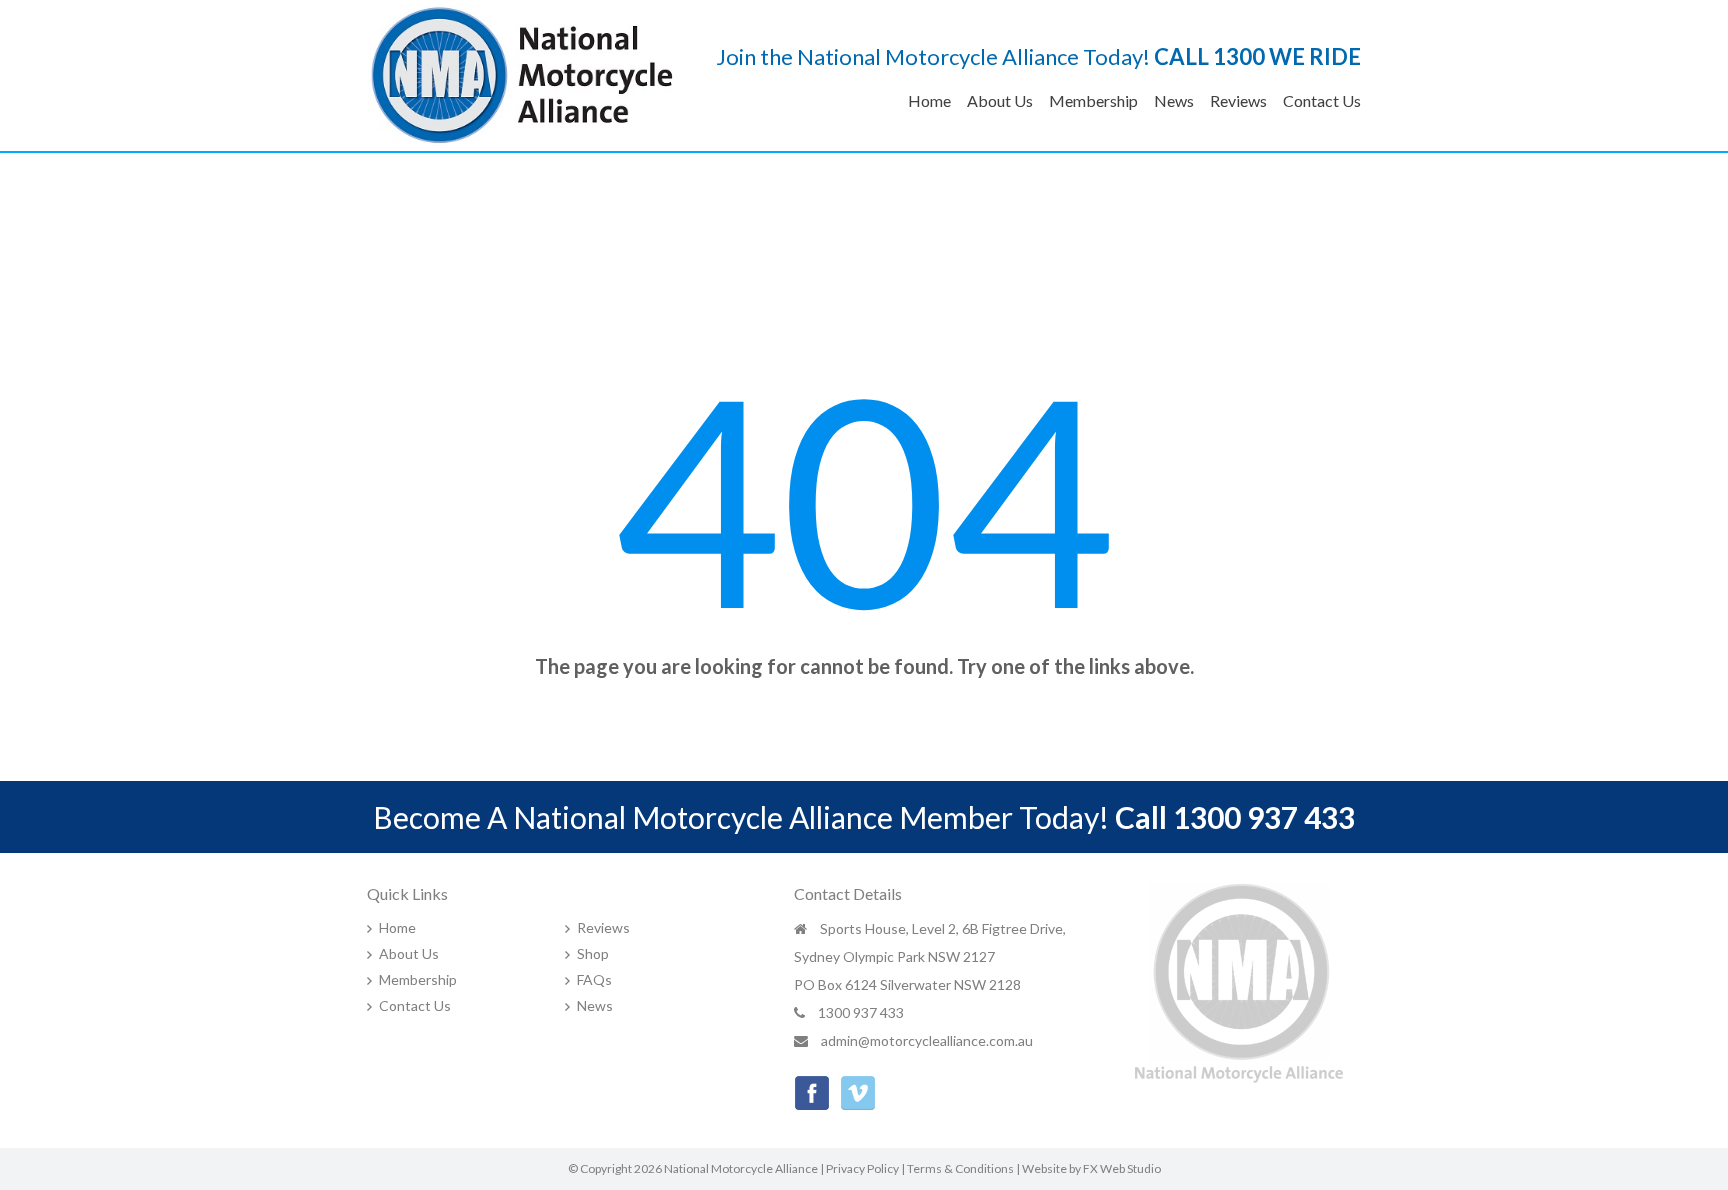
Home (929, 100)
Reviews (1238, 100)
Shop (593, 953)
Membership (1093, 100)
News (1174, 100)
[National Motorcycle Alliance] (522, 72)
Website (1044, 1168)
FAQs (594, 979)
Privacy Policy (862, 1168)
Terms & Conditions (960, 1168)
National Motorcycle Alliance (741, 1168)
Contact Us (1322, 100)
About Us (1000, 100)
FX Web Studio (1122, 1168)
